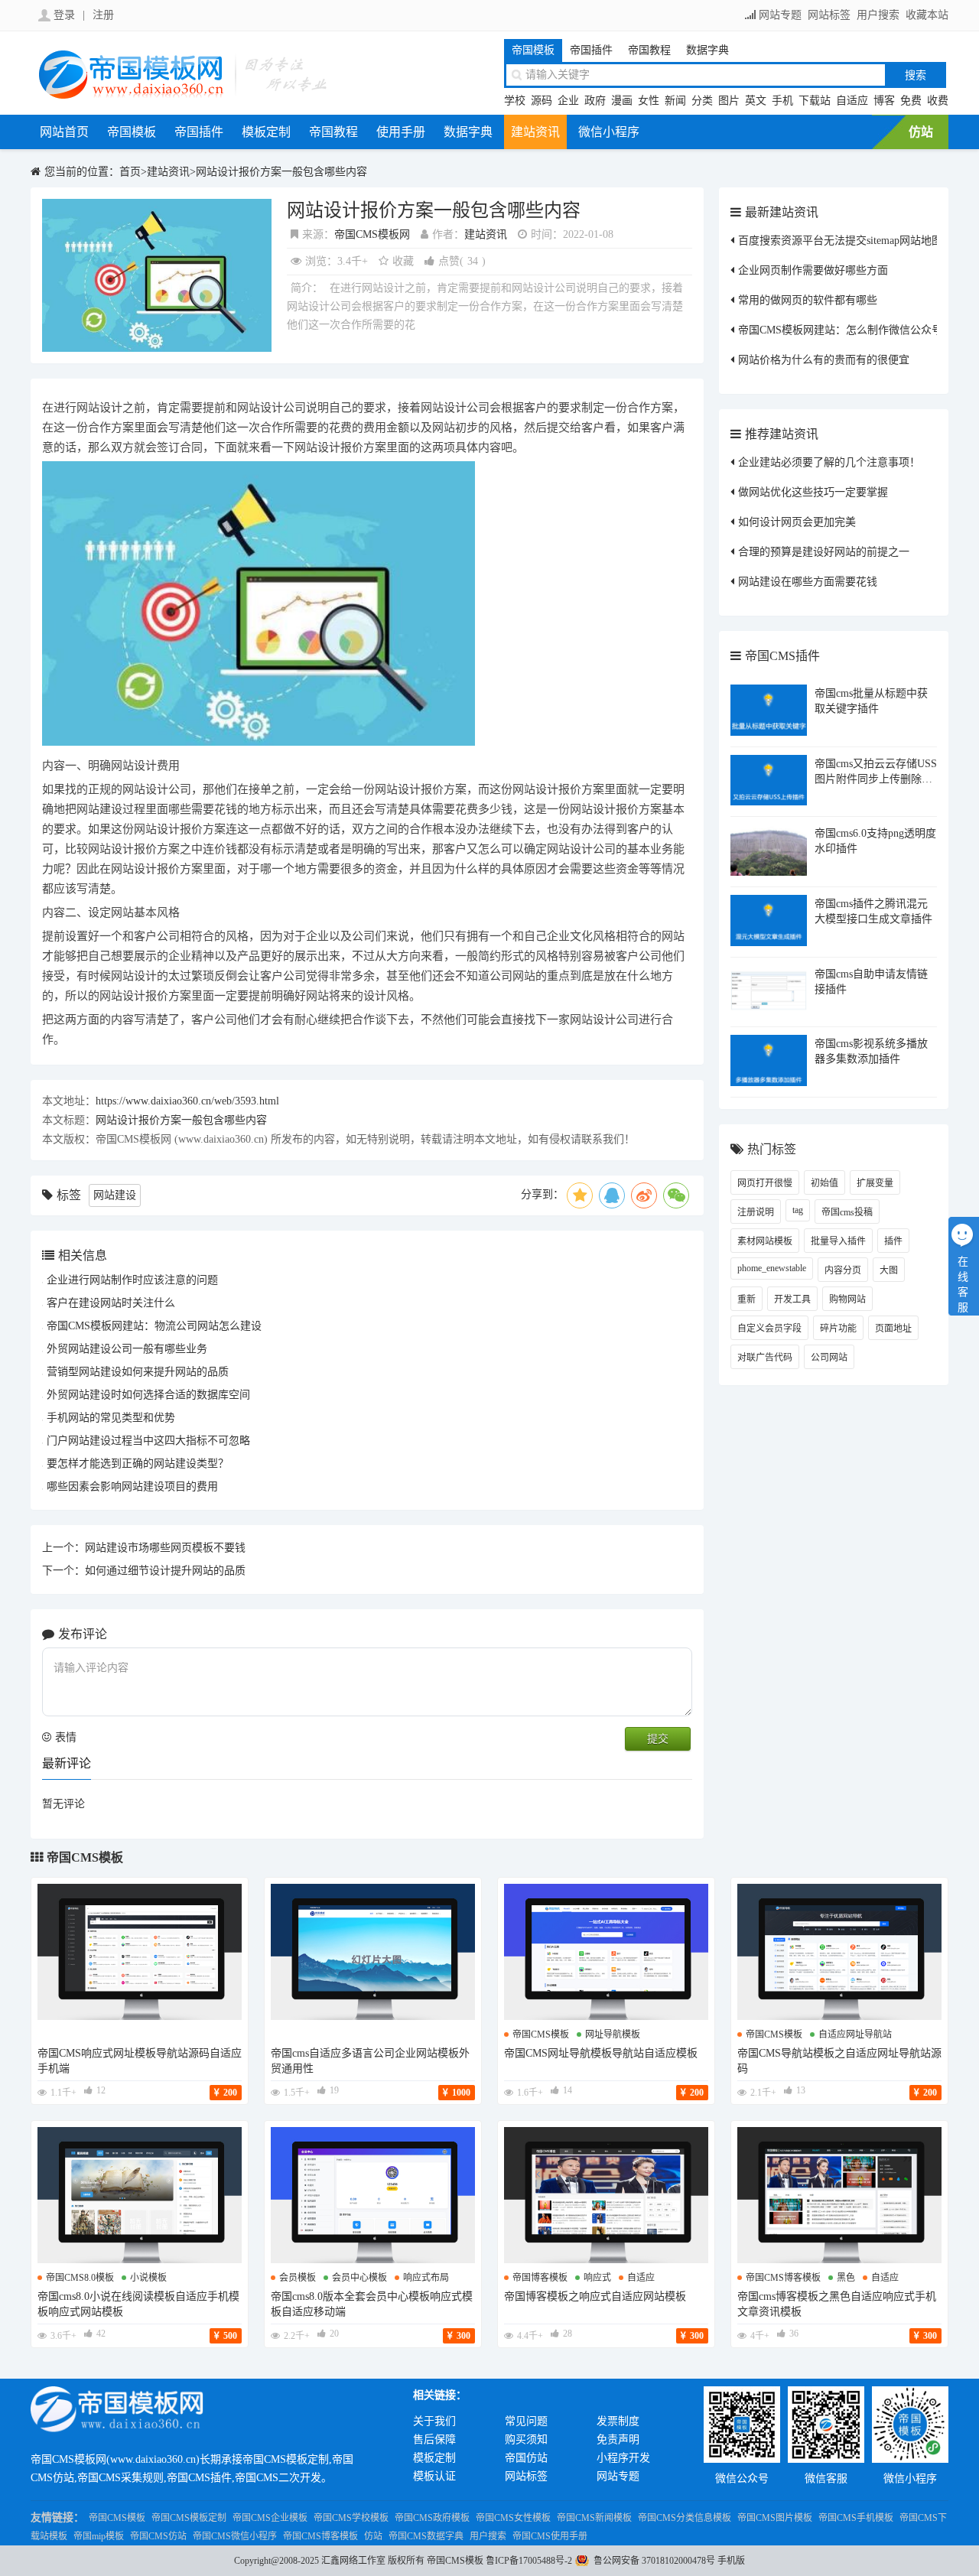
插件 (893, 1241)
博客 (884, 101)
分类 (702, 101)
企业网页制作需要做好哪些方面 (813, 270)
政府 (595, 101)
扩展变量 (875, 1183)
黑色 (846, 2278)
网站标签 (829, 15)
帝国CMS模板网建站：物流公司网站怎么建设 (154, 1326)
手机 (782, 101)
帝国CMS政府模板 (432, 2518)
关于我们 (434, 2421)
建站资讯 (535, 132)
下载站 (815, 101)
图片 (729, 101)
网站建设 (115, 1195)
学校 (515, 101)
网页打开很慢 (765, 1183)
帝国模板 (533, 50)
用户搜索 (878, 15)
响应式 (597, 2278)
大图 (889, 1270)
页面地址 (893, 1329)
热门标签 (772, 1149)
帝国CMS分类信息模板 (685, 2518)
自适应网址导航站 (855, 2034)
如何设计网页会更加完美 (797, 522)
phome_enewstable (772, 1268)
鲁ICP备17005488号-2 (529, 2561)
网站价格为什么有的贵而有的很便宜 (824, 360)
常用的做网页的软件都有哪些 (808, 300)
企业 (568, 101)
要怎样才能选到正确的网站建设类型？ (138, 1464)
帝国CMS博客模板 (320, 2536)
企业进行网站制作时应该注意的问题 (132, 1280)
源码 (542, 101)
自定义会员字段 (769, 1329)
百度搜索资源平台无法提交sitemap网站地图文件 (851, 241)
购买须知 (526, 2439)
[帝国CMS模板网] (184, 97)
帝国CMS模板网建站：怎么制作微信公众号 (840, 330)
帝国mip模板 (99, 2536)
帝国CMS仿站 (158, 2536)
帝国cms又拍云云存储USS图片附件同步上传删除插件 (876, 779)
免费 (911, 101)
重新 (746, 1299)
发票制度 (618, 2421)
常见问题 (526, 2421)
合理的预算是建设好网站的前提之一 (824, 552)
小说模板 (148, 2278)
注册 (103, 15)
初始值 (825, 1183)
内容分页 (843, 1270)
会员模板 (298, 2278)
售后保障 (434, 2439)
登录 (64, 15)
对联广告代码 (765, 1358)
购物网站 (847, 1299)
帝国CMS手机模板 (856, 2518)
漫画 (622, 101)
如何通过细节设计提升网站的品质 (165, 1571)
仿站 (921, 132)
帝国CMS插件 (782, 656)
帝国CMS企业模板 (270, 2518)
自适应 (852, 101)
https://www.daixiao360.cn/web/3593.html (187, 1101)
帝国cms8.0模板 (80, 2278)
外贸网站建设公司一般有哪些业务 (127, 1349)
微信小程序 (609, 132)
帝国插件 (591, 50)
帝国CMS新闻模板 (594, 2518)
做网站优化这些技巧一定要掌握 (813, 492)
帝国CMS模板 (85, 1857)
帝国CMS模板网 (372, 234)
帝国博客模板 (540, 2278)
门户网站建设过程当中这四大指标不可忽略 (148, 1441)
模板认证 (434, 2476)
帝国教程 (649, 50)
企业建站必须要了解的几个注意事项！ (829, 462)
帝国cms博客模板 (783, 2278)
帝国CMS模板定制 (189, 2518)
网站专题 (780, 15)
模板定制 (266, 132)
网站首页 (64, 132)
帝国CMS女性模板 (513, 2518)
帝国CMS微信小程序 (235, 2536)
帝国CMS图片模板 (775, 2518)
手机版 (731, 2561)
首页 (130, 172)
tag (798, 1210)
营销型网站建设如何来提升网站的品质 (138, 1372)
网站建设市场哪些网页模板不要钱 (165, 1548)
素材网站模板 (765, 1241)
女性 (649, 101)
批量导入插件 (838, 1241)
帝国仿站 (526, 2458)
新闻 (675, 101)
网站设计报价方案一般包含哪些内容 (281, 172)
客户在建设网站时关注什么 (111, 1303)
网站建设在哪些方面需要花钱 (808, 582)
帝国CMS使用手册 (550, 2536)
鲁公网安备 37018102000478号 (654, 2561)
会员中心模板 (359, 2278)
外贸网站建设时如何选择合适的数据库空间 (148, 1395)
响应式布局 (426, 2278)
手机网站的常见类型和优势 (111, 1418)
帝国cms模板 (541, 2034)
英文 (756, 101)
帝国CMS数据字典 (426, 2536)
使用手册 (401, 132)
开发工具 (792, 1299)
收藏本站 (927, 15)
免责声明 (618, 2439)
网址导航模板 (613, 2034)
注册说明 (756, 1212)
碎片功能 (838, 1329)
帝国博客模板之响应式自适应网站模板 (595, 2296)
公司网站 (829, 1358)
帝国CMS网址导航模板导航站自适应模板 (601, 2053)
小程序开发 (623, 2458)
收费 (938, 101)
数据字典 (707, 50)
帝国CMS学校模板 (351, 2518)
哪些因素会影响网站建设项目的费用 (132, 1486)
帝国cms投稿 (847, 1212)
